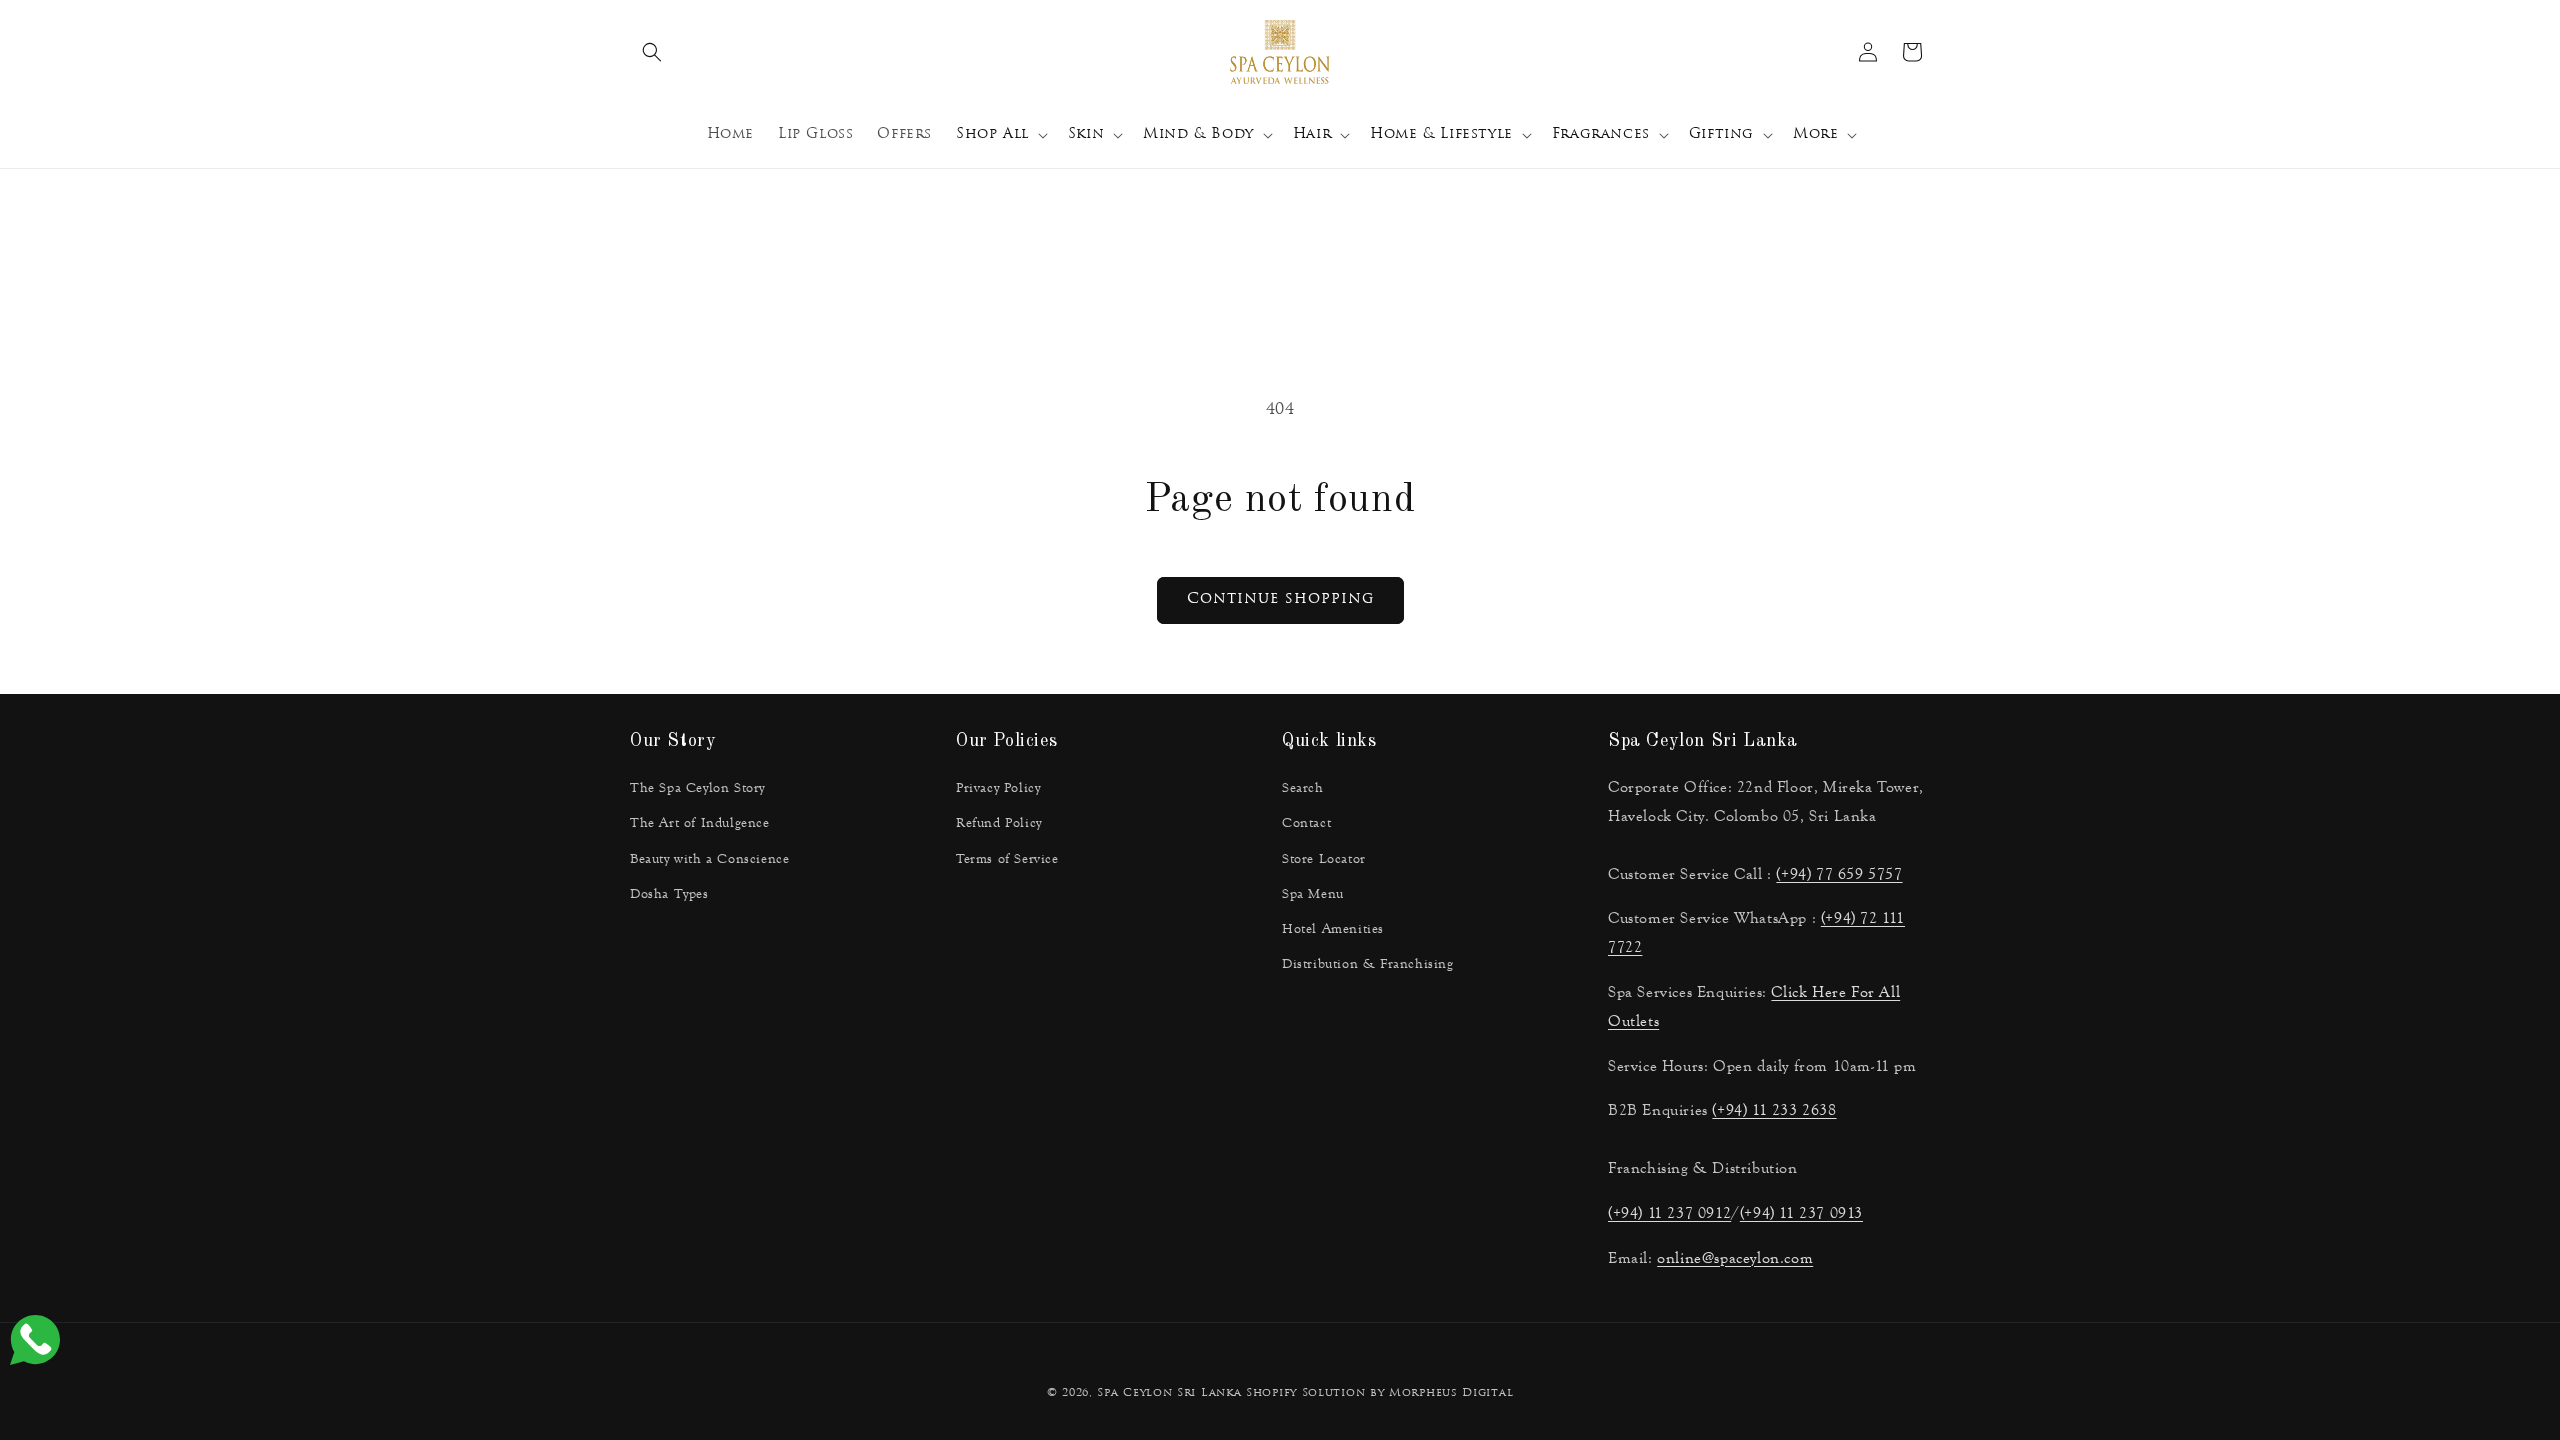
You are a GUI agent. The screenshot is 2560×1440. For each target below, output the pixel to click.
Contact (1306, 823)
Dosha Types (669, 894)
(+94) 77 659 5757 (1839, 873)
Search (1303, 788)
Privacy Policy (998, 788)
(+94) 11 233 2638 (1774, 1109)
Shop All (992, 134)
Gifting (1721, 134)
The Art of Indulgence (700, 823)
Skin (1086, 134)
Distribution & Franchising (1368, 964)
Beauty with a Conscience (709, 859)
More (1815, 134)
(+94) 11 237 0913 (1801, 1212)
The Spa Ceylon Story (697, 788)
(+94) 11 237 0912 (1669, 1212)
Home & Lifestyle (1441, 134)
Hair (1312, 134)
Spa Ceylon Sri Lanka (1169, 1393)
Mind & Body (1198, 134)
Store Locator (1324, 859)
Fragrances (1601, 134)
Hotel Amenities (1333, 929)
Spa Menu (1313, 894)
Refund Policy (999, 823)
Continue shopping (1280, 599)
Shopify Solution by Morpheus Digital (1379, 1393)
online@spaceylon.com (1735, 1257)
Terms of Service (1007, 859)
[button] (652, 52)
